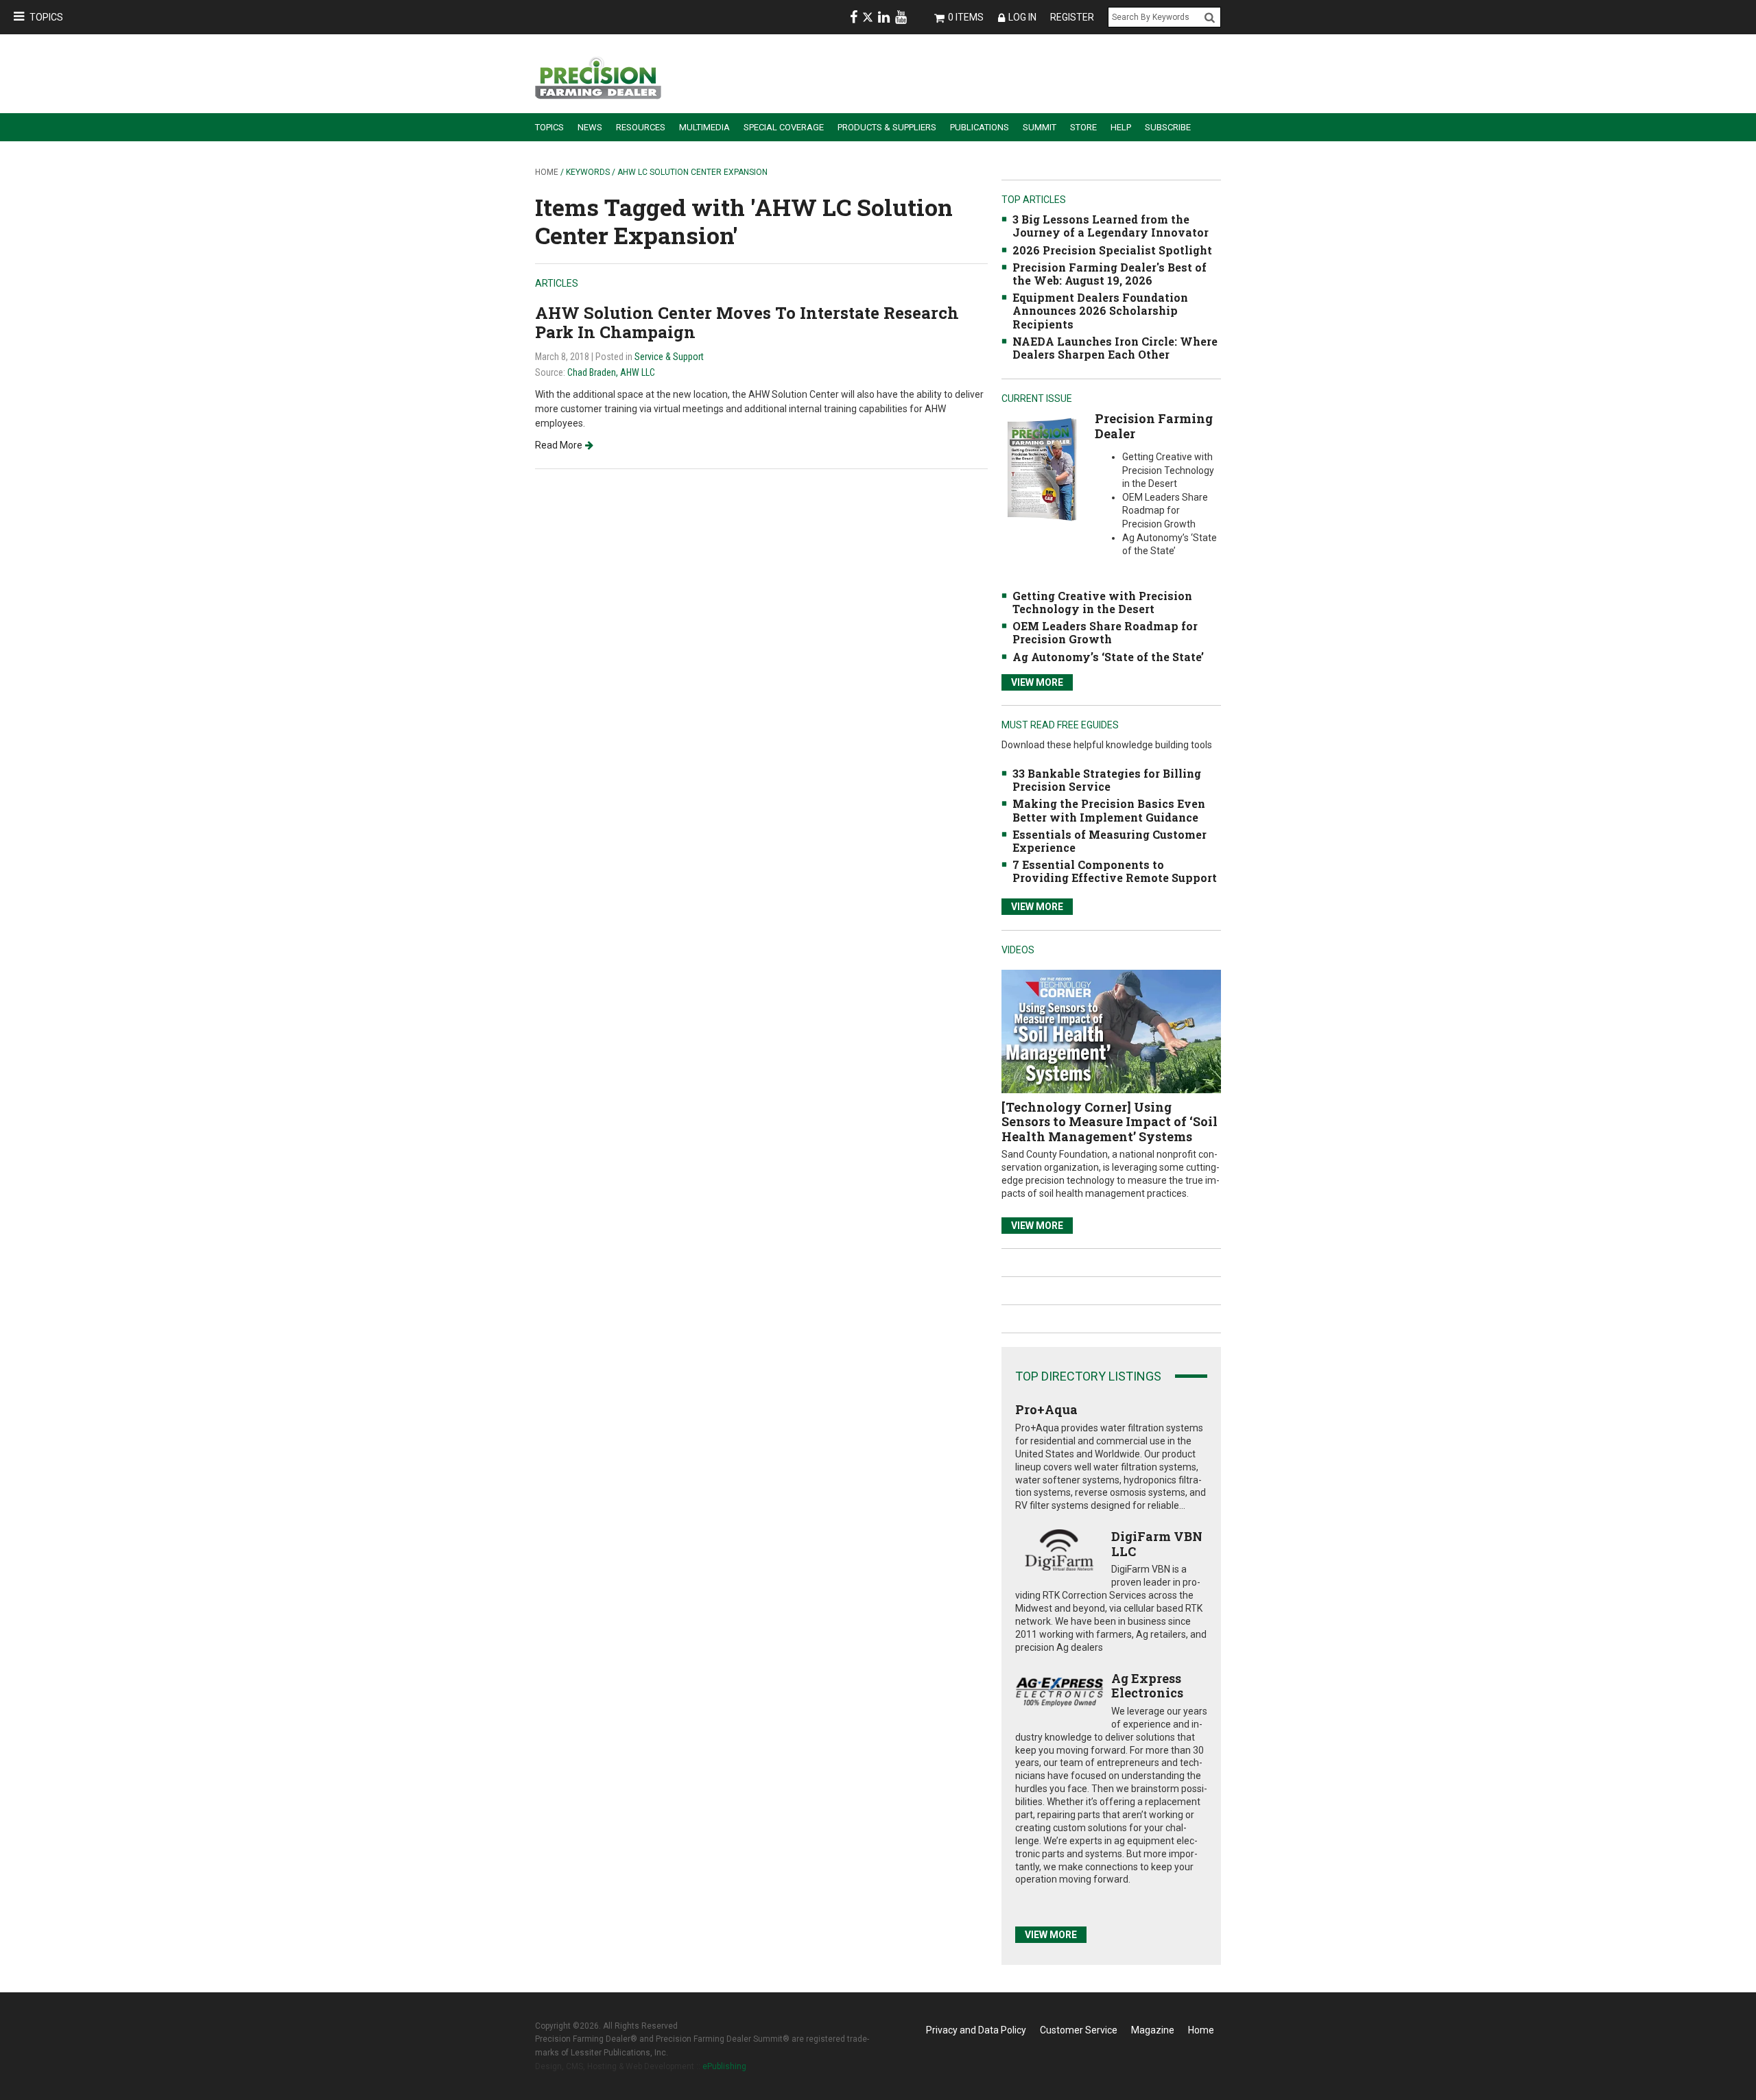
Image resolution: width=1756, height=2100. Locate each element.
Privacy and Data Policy (976, 2030)
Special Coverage (784, 127)
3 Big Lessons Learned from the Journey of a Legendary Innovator (1111, 226)
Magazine (1153, 2030)
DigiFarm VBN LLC (1157, 1544)
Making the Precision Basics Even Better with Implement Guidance (1109, 810)
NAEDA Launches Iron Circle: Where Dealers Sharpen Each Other (1115, 348)
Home (547, 172)
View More (1037, 682)
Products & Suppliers (887, 127)
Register (1072, 17)
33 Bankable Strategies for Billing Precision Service (1107, 780)
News (590, 127)
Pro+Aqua (1046, 1409)
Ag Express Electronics (1147, 1686)
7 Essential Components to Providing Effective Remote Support (1115, 871)
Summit (1040, 127)
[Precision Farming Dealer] (1042, 469)
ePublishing (724, 2066)
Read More (559, 445)
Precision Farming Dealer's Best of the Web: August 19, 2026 (1110, 274)
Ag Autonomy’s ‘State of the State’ (1108, 657)
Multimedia (704, 127)
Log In (1022, 17)
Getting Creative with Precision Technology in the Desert (1102, 602)
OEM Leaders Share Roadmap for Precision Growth (1105, 632)
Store (1083, 127)
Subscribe (1168, 127)
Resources (641, 127)
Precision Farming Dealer (1154, 426)
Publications (980, 127)
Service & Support (669, 357)
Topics (46, 17)
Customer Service (1079, 2030)
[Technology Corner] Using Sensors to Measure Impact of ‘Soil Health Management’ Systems (1110, 1122)
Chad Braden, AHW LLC (611, 372)
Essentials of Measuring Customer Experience (1110, 841)
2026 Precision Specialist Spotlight (1112, 250)
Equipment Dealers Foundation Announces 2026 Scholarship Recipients (1100, 310)
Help (1121, 127)
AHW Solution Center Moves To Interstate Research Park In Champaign (747, 323)
